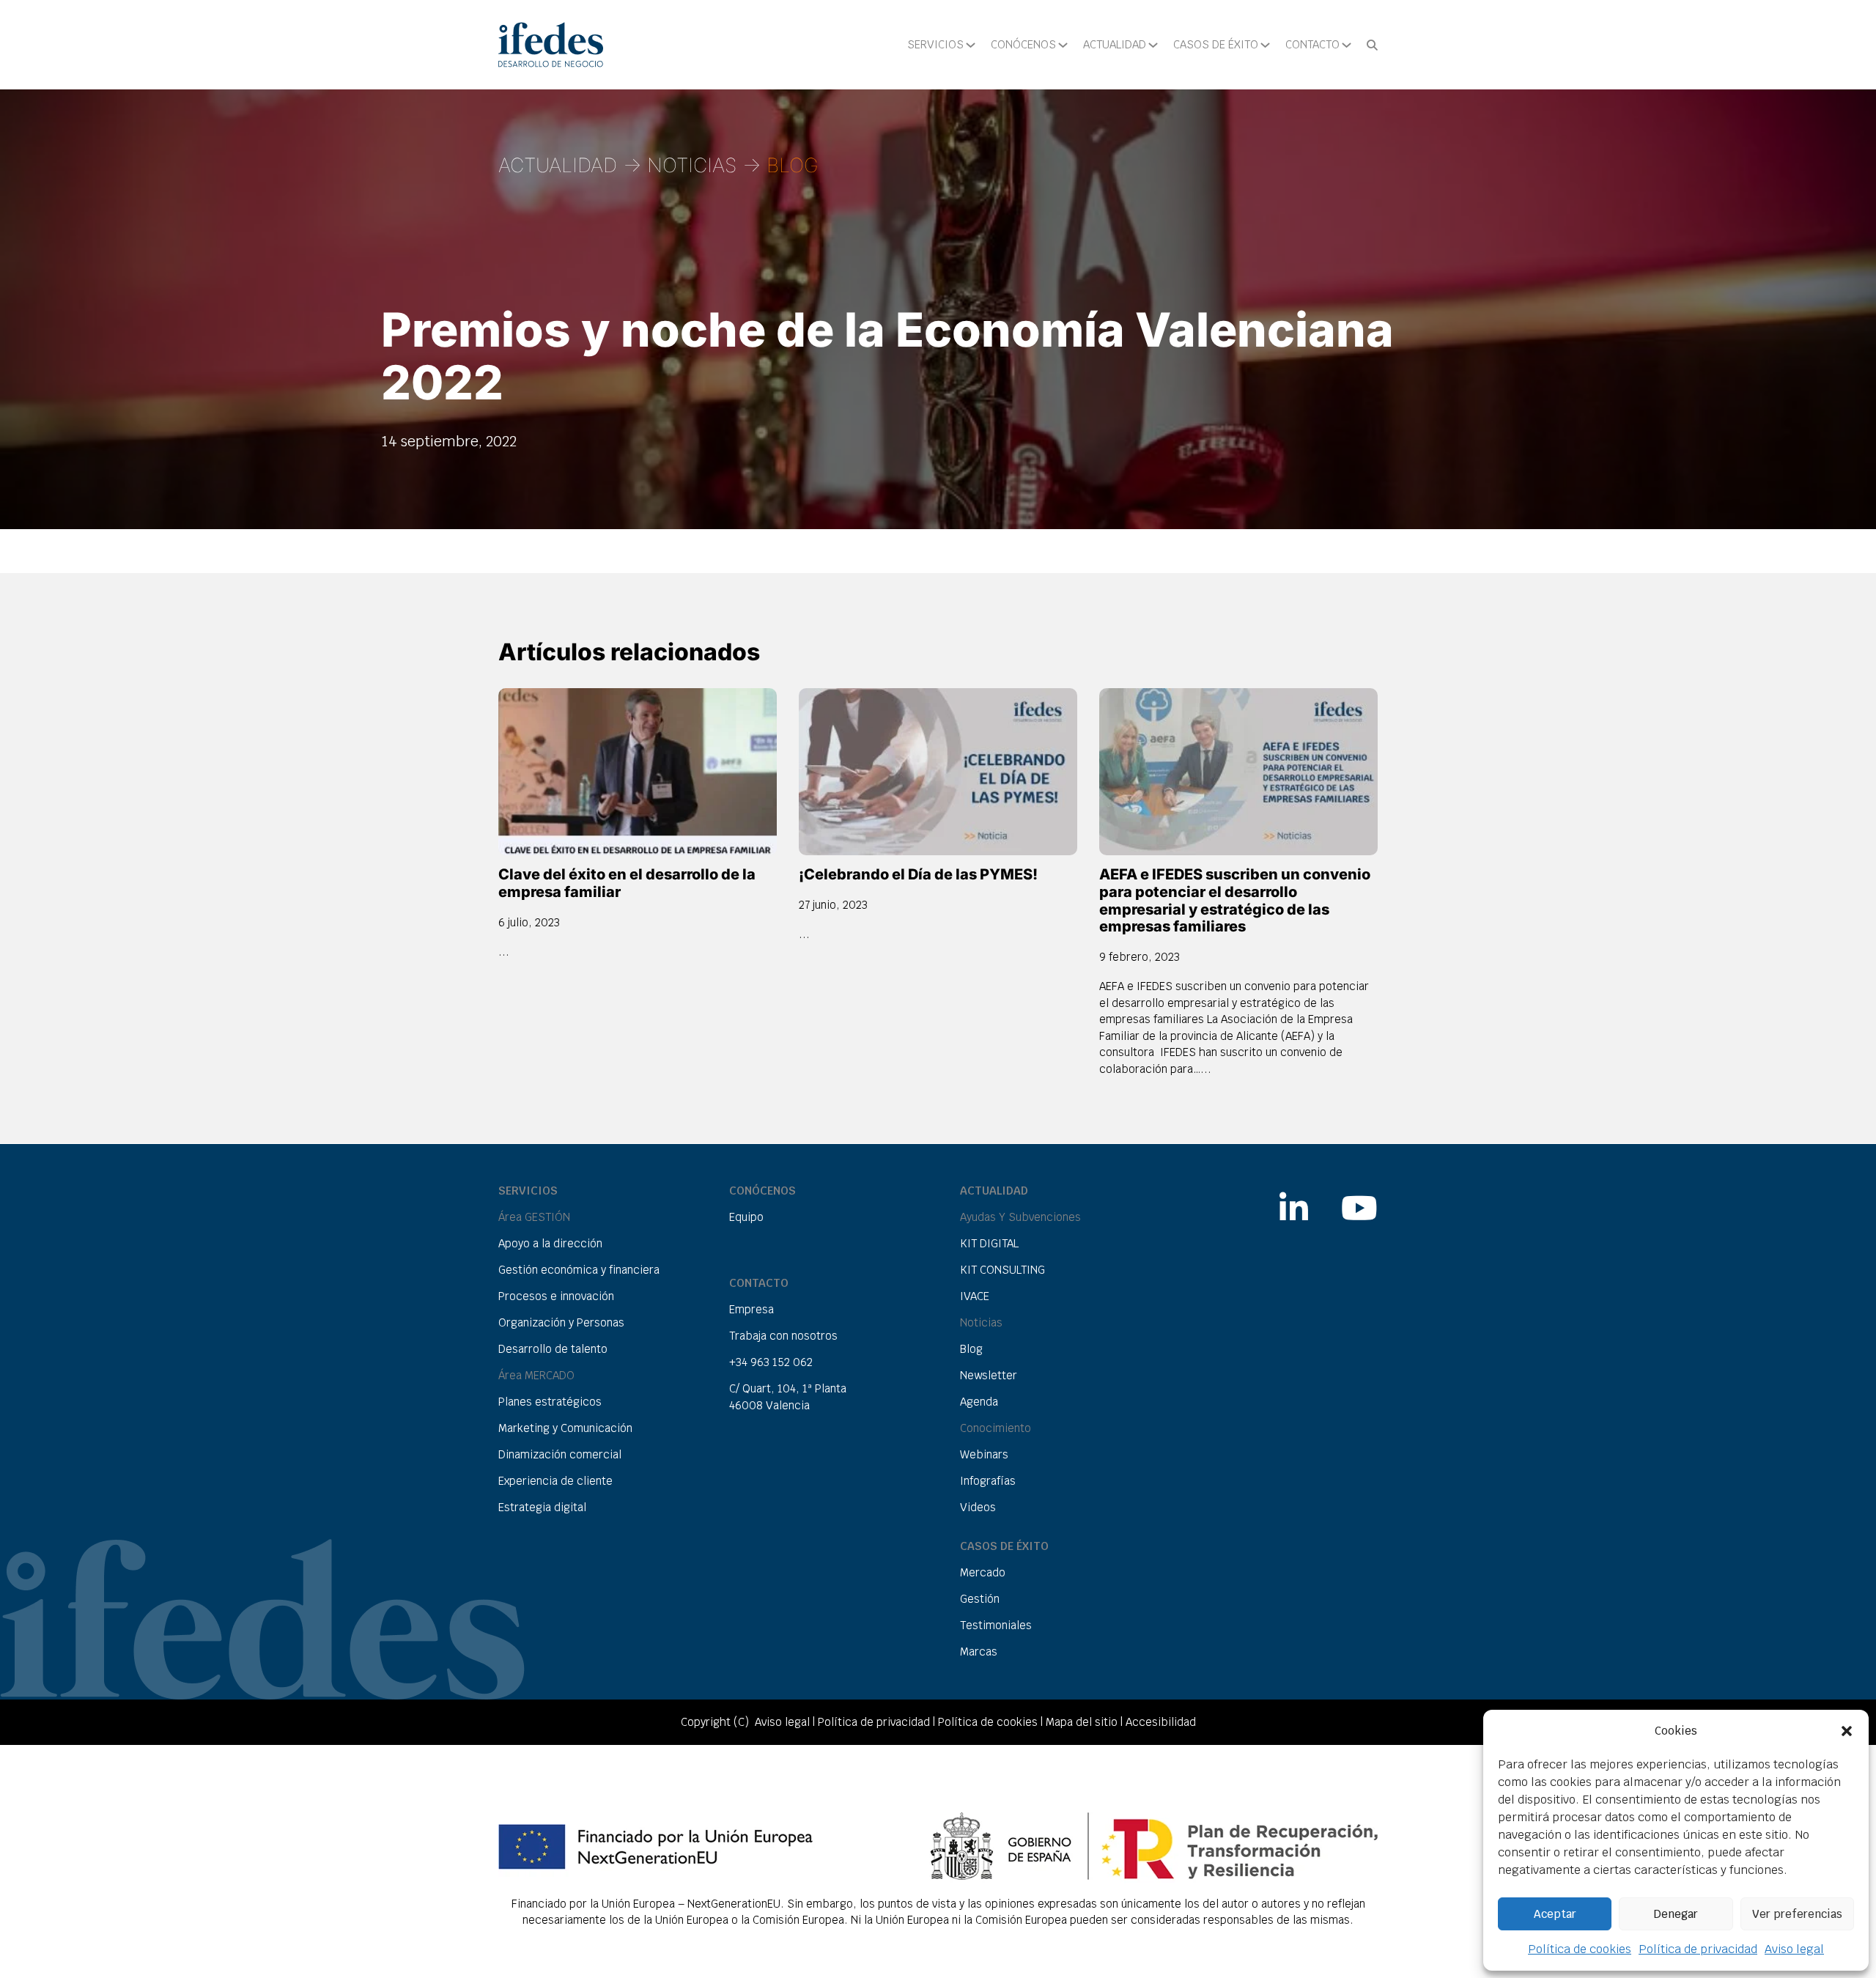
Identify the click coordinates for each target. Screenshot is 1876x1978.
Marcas (979, 1652)
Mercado (983, 1572)
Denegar (1676, 1914)
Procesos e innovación (556, 1296)
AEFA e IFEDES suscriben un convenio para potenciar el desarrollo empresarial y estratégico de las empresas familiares (1235, 901)
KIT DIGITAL (989, 1243)
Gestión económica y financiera (579, 1270)
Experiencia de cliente (555, 1481)
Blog (971, 1349)
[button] (1847, 1731)
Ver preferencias (1797, 1914)
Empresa (751, 1309)
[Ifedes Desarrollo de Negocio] (551, 45)
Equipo (746, 1217)
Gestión (980, 1599)
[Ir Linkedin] (1294, 1200)
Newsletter (989, 1375)
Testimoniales (996, 1625)
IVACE (975, 1296)
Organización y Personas (561, 1322)
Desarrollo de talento (553, 1349)
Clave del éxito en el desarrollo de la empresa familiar (627, 883)
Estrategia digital (542, 1507)
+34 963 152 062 (771, 1362)
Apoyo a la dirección (550, 1243)
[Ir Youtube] (1359, 1200)
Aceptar (1555, 1914)
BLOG (793, 165)
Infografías (988, 1481)
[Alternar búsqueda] (1372, 45)
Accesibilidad (1161, 1722)
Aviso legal (1794, 1949)
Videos (978, 1507)
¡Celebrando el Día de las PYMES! (918, 874)
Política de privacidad (1698, 1949)
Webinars (984, 1454)
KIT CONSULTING (1002, 1270)
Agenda (979, 1402)
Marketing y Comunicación (565, 1428)
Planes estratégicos (550, 1402)
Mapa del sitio (1082, 1722)
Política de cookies (1580, 1949)
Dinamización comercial (560, 1454)
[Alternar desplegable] (971, 45)
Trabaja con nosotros (783, 1336)
